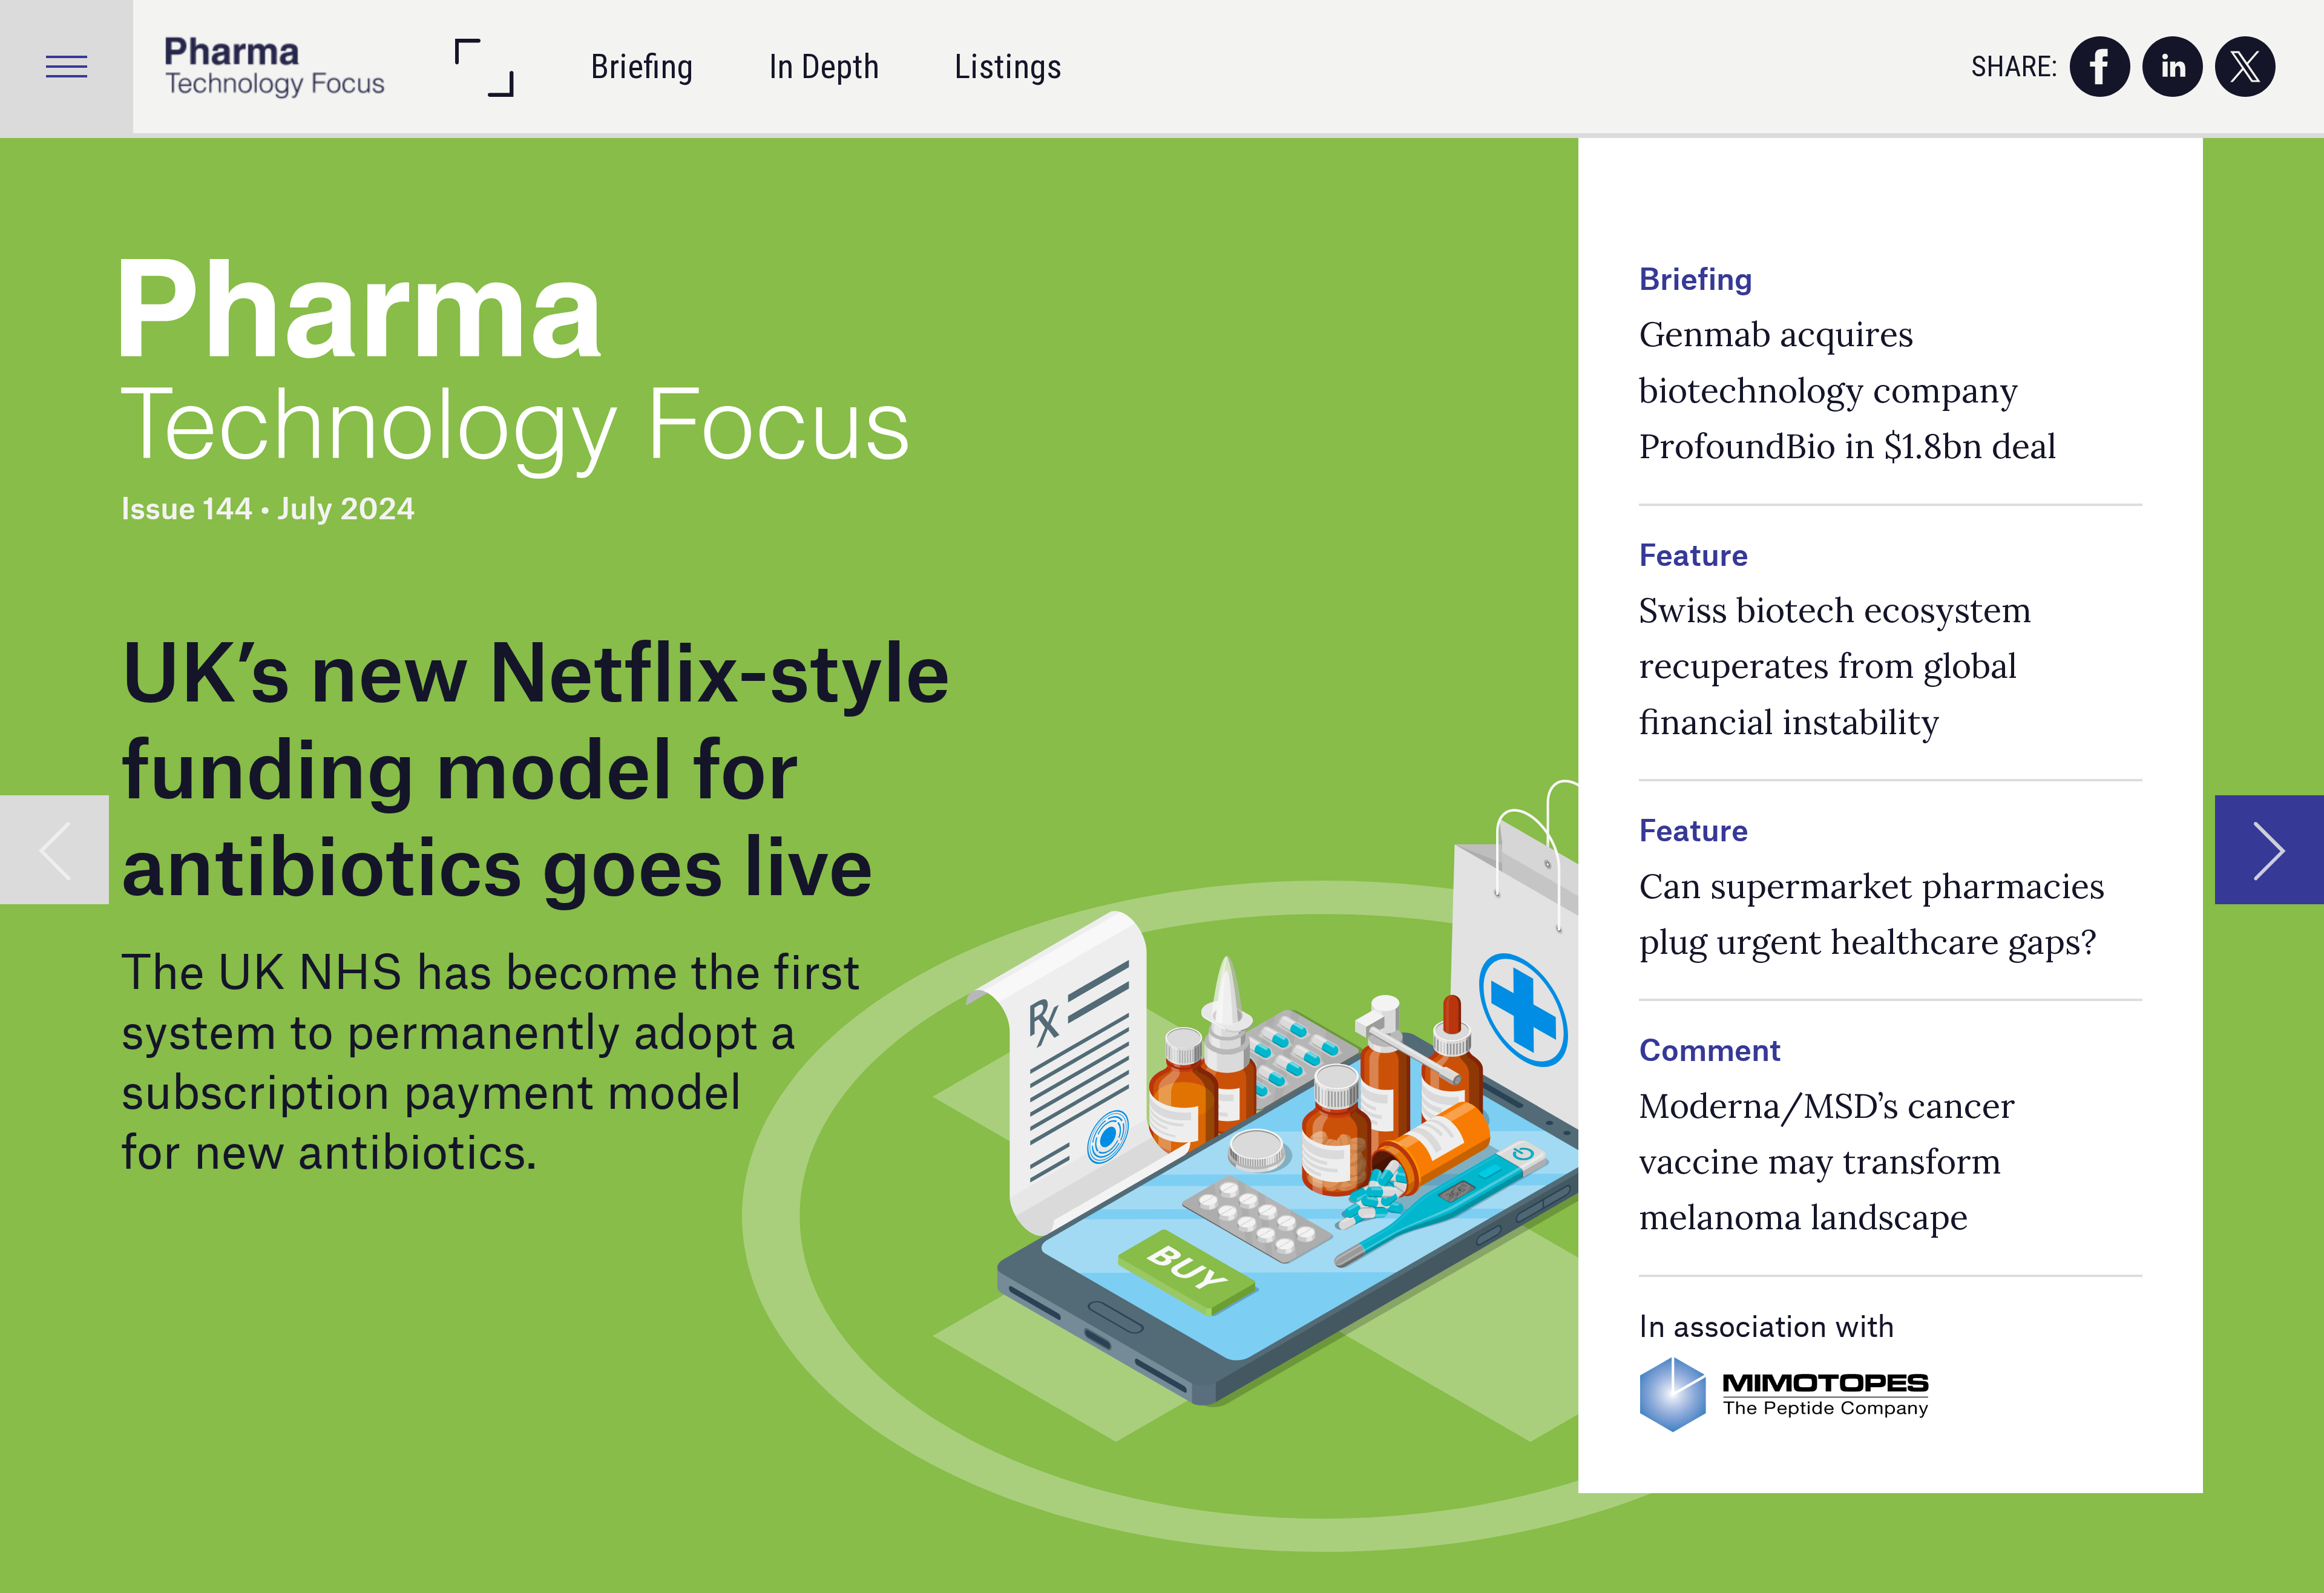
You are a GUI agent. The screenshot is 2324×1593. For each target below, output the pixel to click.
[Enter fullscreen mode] (483, 67)
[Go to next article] (2270, 850)
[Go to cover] (275, 67)
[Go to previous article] (54, 850)
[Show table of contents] (67, 67)
